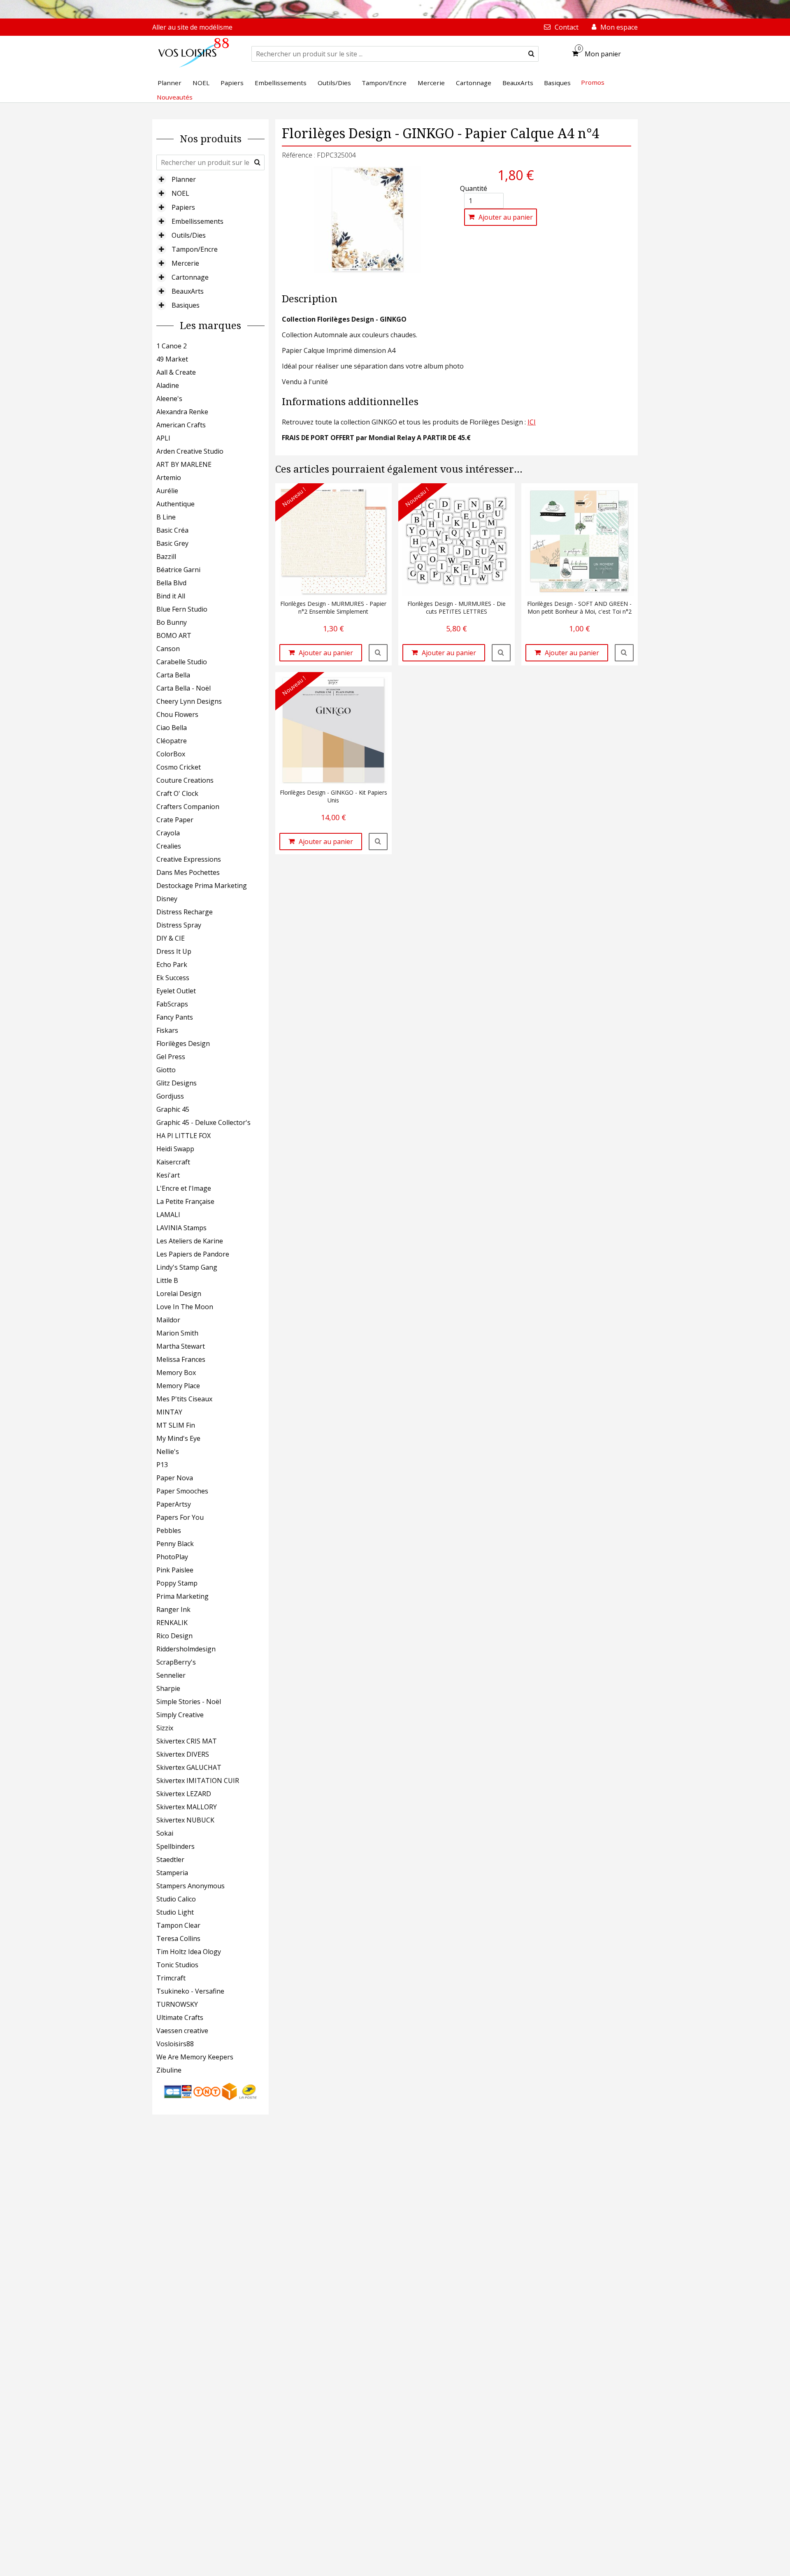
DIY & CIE (171, 938)
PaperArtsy (174, 1504)
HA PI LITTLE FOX (184, 1136)
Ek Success (173, 978)
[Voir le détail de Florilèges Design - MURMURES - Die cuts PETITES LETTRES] (501, 653)
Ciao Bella (172, 728)
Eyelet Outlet (176, 991)
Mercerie (185, 263)
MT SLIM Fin (176, 1425)
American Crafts (181, 425)
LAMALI (168, 1215)
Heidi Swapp (175, 1149)
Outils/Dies (189, 235)
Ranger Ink (173, 1609)
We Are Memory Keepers (195, 2057)
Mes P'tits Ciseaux (184, 1399)
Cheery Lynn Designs (189, 701)
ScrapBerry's (176, 1662)
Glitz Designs (177, 1083)
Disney (167, 899)
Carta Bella (173, 675)
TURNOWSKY (177, 2004)
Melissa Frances (181, 1359)
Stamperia (172, 1873)
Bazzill (166, 556)
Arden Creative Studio (190, 451)
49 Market (172, 359)
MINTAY (169, 1412)
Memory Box (176, 1373)
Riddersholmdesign (186, 1649)
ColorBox (171, 754)
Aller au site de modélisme (192, 27)
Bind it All (171, 596)
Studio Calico (176, 1899)
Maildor (168, 1320)
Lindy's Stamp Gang (187, 1267)
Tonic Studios (177, 1965)
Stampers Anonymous (191, 1886)
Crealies (169, 846)
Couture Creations (185, 780)
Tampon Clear (178, 1925)
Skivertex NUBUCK (185, 1820)
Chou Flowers (177, 714)
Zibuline (169, 2070)
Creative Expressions (189, 859)
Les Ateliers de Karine (190, 1241)
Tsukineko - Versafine (190, 1991)
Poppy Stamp (177, 1583)
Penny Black (175, 1544)
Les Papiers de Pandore (193, 1254)
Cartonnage (190, 277)
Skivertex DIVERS (183, 1754)
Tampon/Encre (195, 249)
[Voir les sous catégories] (161, 179)
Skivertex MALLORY (187, 1807)
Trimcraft (171, 1978)
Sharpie (168, 1688)
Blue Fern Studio (182, 609)
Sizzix (165, 1728)
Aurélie (167, 491)
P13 (162, 1465)
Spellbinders (175, 1846)
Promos (593, 82)
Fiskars (167, 1030)
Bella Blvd (171, 583)
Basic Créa (172, 530)
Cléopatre (172, 741)
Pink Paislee (175, 1570)
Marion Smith (177, 1333)
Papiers (183, 207)
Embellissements (197, 221)
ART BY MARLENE (184, 464)
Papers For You (180, 1517)
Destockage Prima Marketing (202, 886)
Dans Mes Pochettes (188, 872)
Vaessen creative (182, 2031)
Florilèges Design (183, 1043)
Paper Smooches (182, 1491)
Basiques (186, 305)
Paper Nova (175, 1478)
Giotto (166, 1070)
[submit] (531, 54)
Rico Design (174, 1636)
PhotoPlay (172, 1557)
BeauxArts (188, 291)
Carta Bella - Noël (184, 688)
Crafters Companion (188, 807)
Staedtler (170, 1860)
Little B (167, 1280)
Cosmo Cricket (179, 767)
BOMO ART (174, 635)
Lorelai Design (179, 1294)
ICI (532, 422)
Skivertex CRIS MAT (187, 1741)
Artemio (169, 478)
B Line (166, 517)
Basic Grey (172, 543)
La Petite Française (185, 1201)
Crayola (168, 833)
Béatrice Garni (178, 570)
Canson (168, 649)
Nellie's (168, 1451)
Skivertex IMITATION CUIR (198, 1781)
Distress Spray (179, 925)
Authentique (175, 504)
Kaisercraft (173, 1162)
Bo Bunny (172, 622)
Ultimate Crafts (180, 2017)
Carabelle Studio (182, 662)
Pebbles (169, 1530)
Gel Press (171, 1057)
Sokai (165, 1833)
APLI (163, 438)
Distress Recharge (185, 912)
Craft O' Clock (177, 793)
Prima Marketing (182, 1596)
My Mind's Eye (178, 1438)
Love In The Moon (185, 1307)
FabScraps (172, 1004)
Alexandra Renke (182, 412)
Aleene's (169, 399)
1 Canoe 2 (172, 346)
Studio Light (175, 1912)
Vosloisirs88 (175, 2044)
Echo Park (172, 965)
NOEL (180, 193)
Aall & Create (176, 372)
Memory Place (178, 1386)
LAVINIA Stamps (181, 1228)
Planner (184, 179)
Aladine (168, 385)
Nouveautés (175, 97)
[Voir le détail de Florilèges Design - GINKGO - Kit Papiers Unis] (378, 842)
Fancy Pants (175, 1017)
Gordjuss (170, 1096)
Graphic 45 (173, 1109)
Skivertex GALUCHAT (189, 1767)
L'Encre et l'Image (184, 1188)
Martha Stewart (181, 1346)
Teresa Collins (178, 1938)
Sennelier (171, 1675)
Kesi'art (168, 1175)
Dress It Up (174, 951)
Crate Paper (175, 820)
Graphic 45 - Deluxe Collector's (203, 1122)
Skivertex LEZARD (184, 1794)
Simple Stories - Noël (189, 1702)
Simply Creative (180, 1715)
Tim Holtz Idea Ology (189, 1952)
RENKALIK (172, 1623)
